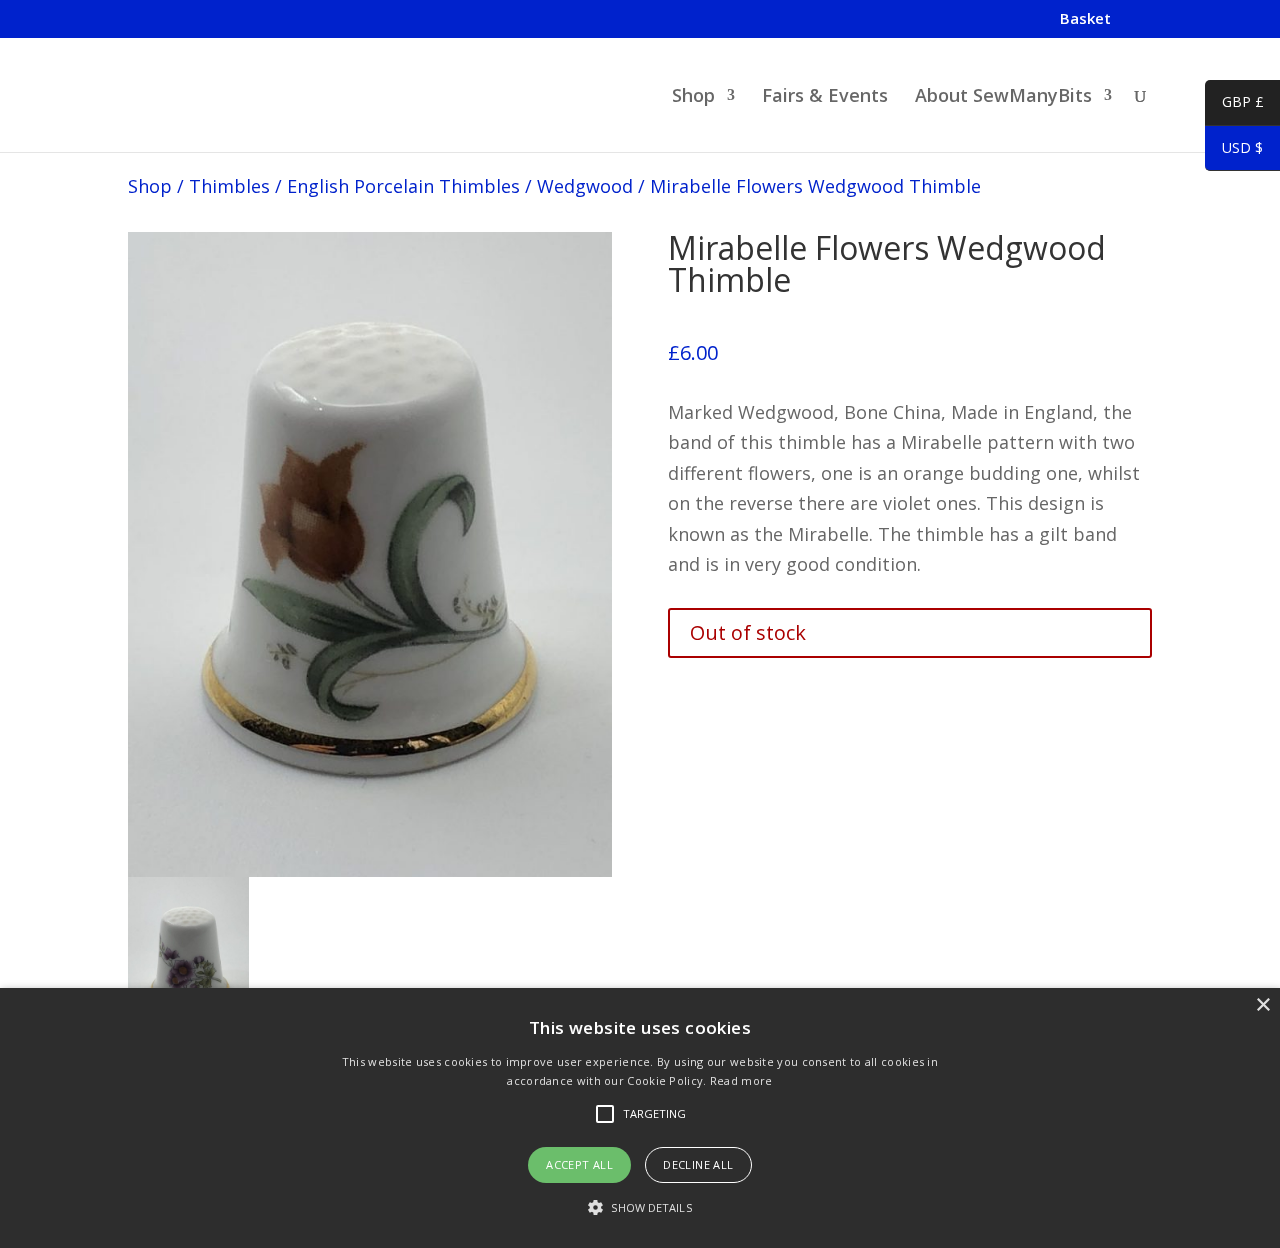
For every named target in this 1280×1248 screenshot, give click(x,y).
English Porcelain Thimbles (403, 186)
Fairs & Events (825, 97)
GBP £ (1234, 105)
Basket (1085, 19)
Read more (741, 1080)
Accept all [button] (579, 1164)
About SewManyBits (1003, 97)
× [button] (1262, 1005)
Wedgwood (585, 186)
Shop (693, 97)
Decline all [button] (698, 1164)
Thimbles (229, 186)
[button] (639, 1208)
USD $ (1234, 151)
